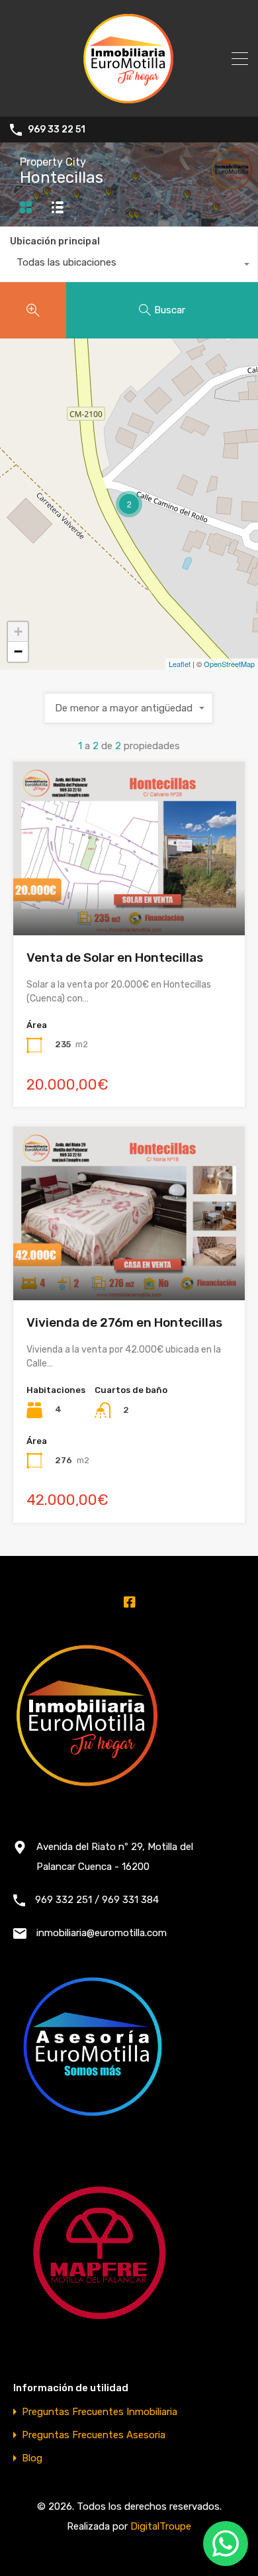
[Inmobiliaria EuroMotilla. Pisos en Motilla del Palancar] (129, 101)
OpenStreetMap (229, 664)
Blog (32, 2458)
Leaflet (180, 664)
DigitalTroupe (161, 2526)
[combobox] (129, 266)
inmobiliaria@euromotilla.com (102, 1933)
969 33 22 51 (57, 130)
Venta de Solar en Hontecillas (115, 957)
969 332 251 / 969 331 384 (97, 1900)
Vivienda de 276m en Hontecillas (124, 1322)
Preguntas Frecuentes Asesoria (94, 2435)
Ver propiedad (129, 901)
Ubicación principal (55, 241)
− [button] (18, 651)
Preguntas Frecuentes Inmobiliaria (100, 2412)
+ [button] (18, 632)
